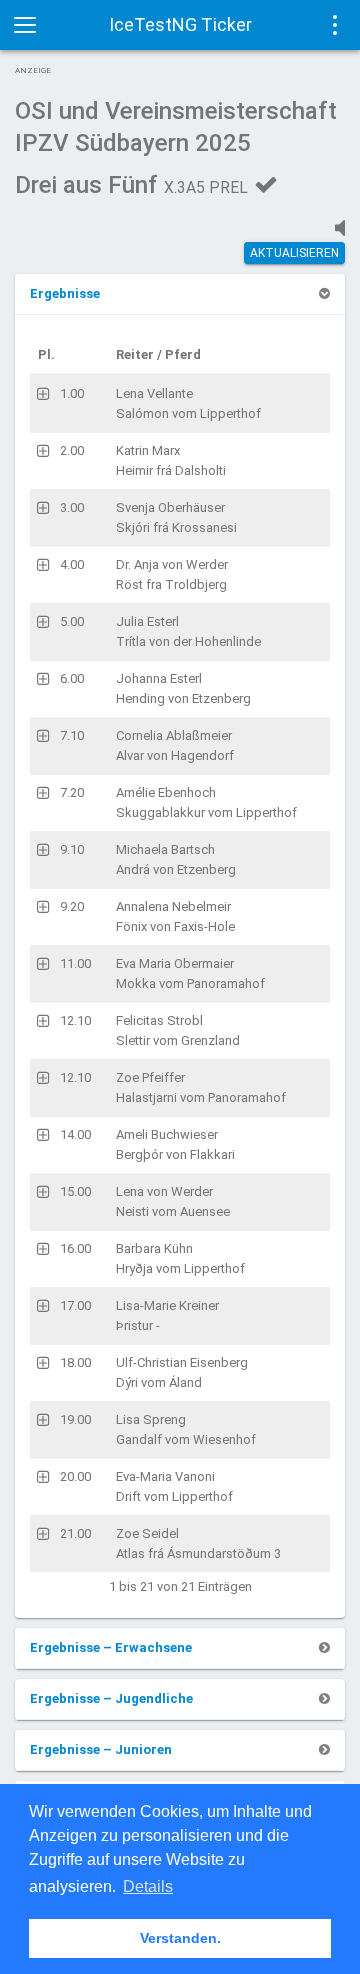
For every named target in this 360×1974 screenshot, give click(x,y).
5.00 (72, 621)
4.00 (72, 564)
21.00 (75, 1533)
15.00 (75, 1191)
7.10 (72, 735)
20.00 (75, 1476)
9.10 (72, 849)
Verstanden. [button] (180, 1938)
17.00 (75, 1305)
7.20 (72, 792)
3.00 (72, 507)
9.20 (72, 906)
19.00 (75, 1419)
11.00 (75, 963)
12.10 (75, 1020)
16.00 (75, 1248)
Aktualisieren (294, 253)
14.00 (75, 1134)
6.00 (72, 678)
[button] (65, 293)
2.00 (72, 450)
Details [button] (148, 1886)
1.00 (72, 393)
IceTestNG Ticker (180, 24)
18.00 (75, 1362)
